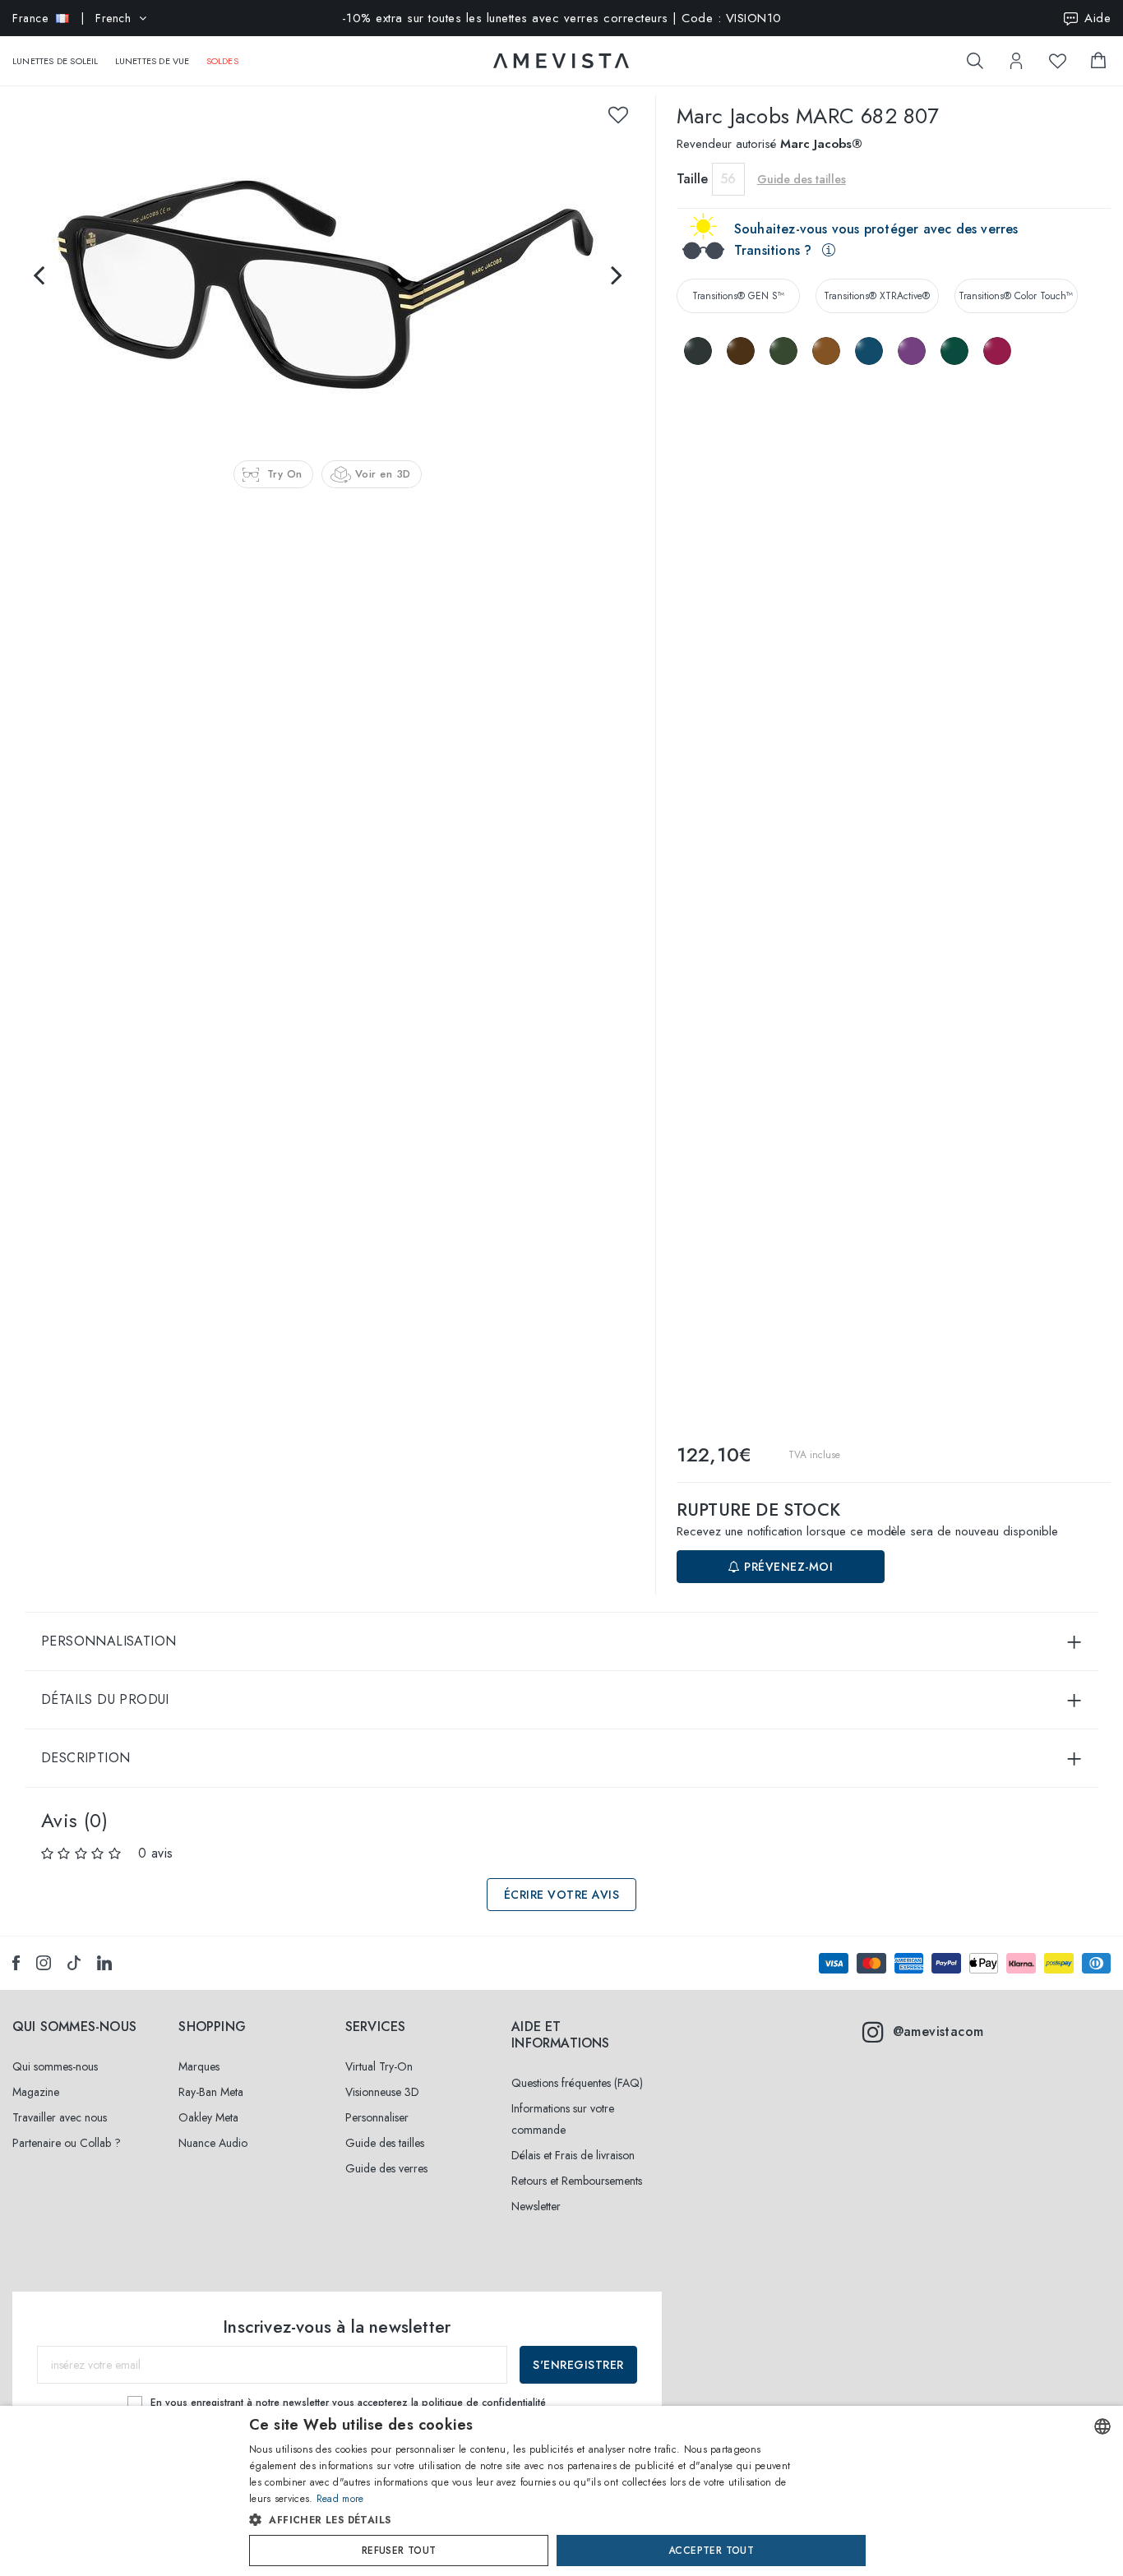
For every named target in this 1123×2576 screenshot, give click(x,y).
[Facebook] (16, 1963)
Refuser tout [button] (399, 2551)
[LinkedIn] (104, 1963)
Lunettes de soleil (55, 61)
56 (728, 179)
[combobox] (1102, 2426)
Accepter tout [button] (711, 2551)
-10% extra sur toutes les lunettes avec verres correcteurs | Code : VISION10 (562, 18)
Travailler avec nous (60, 2117)
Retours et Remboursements (577, 2181)
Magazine (36, 2092)
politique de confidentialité (484, 2403)
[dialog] (561, 2491)
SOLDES (222, 61)
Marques (199, 2066)
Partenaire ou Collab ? (67, 2143)
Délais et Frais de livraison (573, 2155)
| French (72, 18)
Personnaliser (377, 2117)
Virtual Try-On (379, 2066)
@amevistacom (938, 2031)
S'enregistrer (578, 2365)
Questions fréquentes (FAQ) (577, 2083)
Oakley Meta (208, 2117)
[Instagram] (44, 1963)
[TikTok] (74, 1963)
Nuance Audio (213, 2143)
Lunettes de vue (153, 61)
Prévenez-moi (787, 1567)
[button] (527, 2520)
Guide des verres (386, 2168)
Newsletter (536, 2206)
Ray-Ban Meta (211, 2092)
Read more (340, 2499)
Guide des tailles (385, 2143)
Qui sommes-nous (55, 2066)
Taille (692, 179)
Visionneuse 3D (382, 2092)
